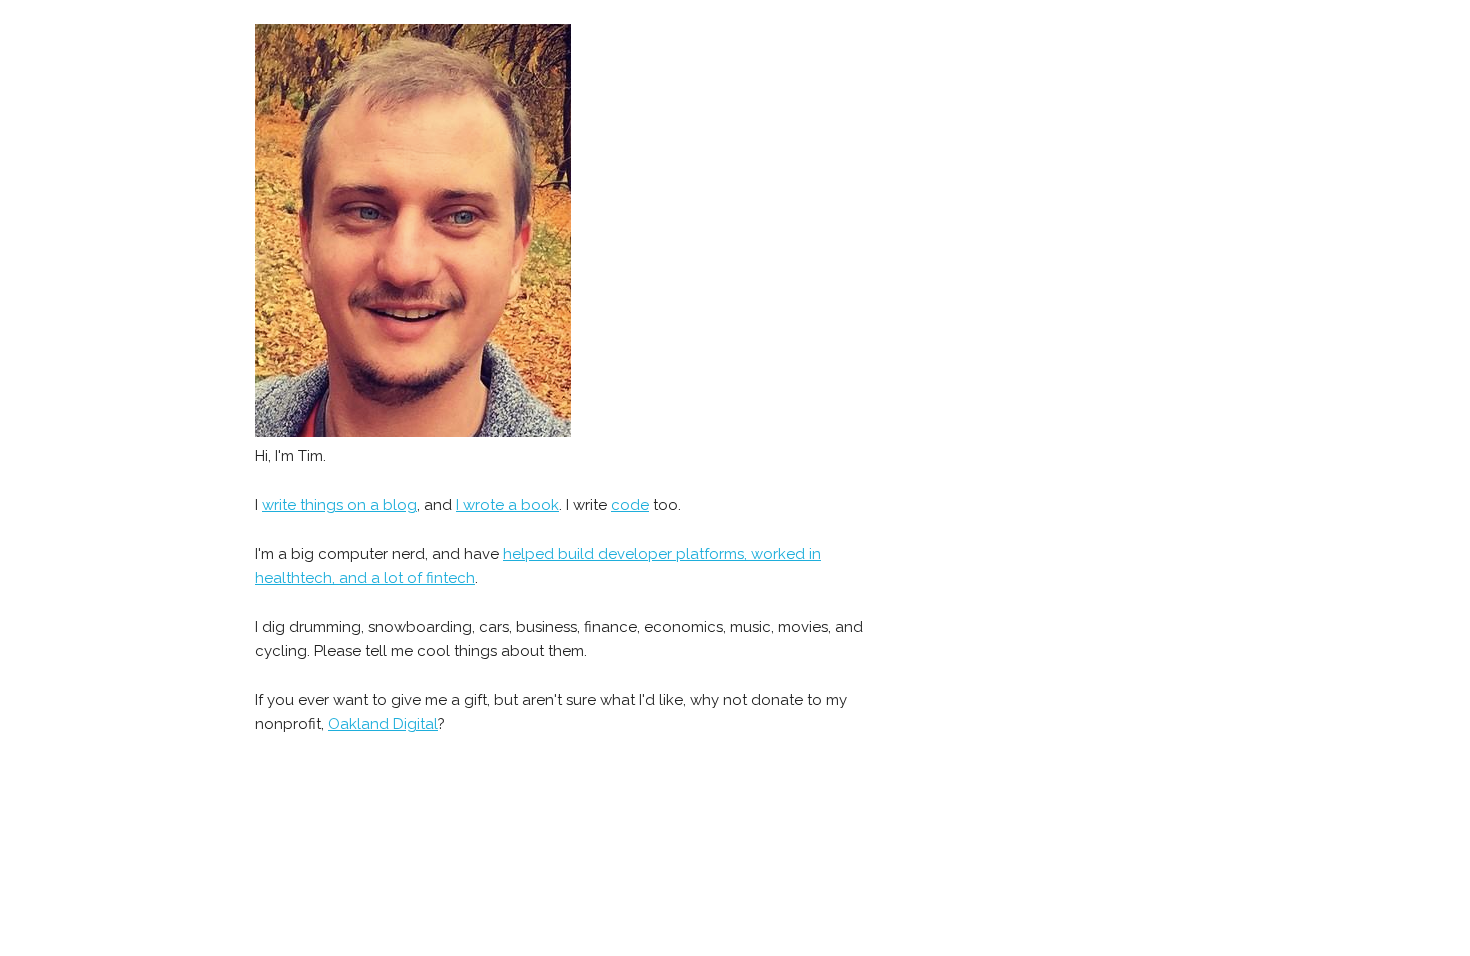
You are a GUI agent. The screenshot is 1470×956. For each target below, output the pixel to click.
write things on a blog (339, 505)
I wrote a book (507, 505)
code (630, 505)
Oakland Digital (383, 724)
